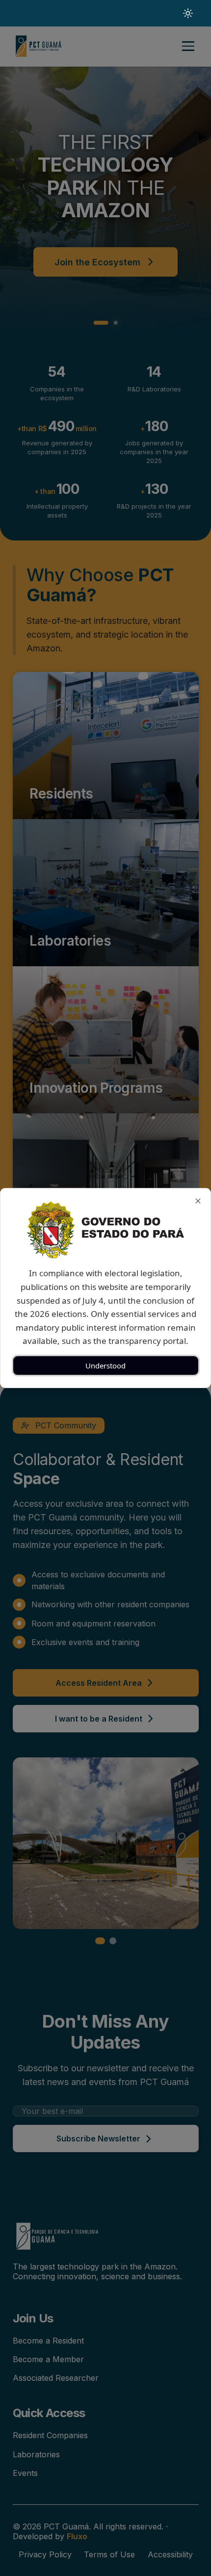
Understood (105, 1365)
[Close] (198, 1201)
